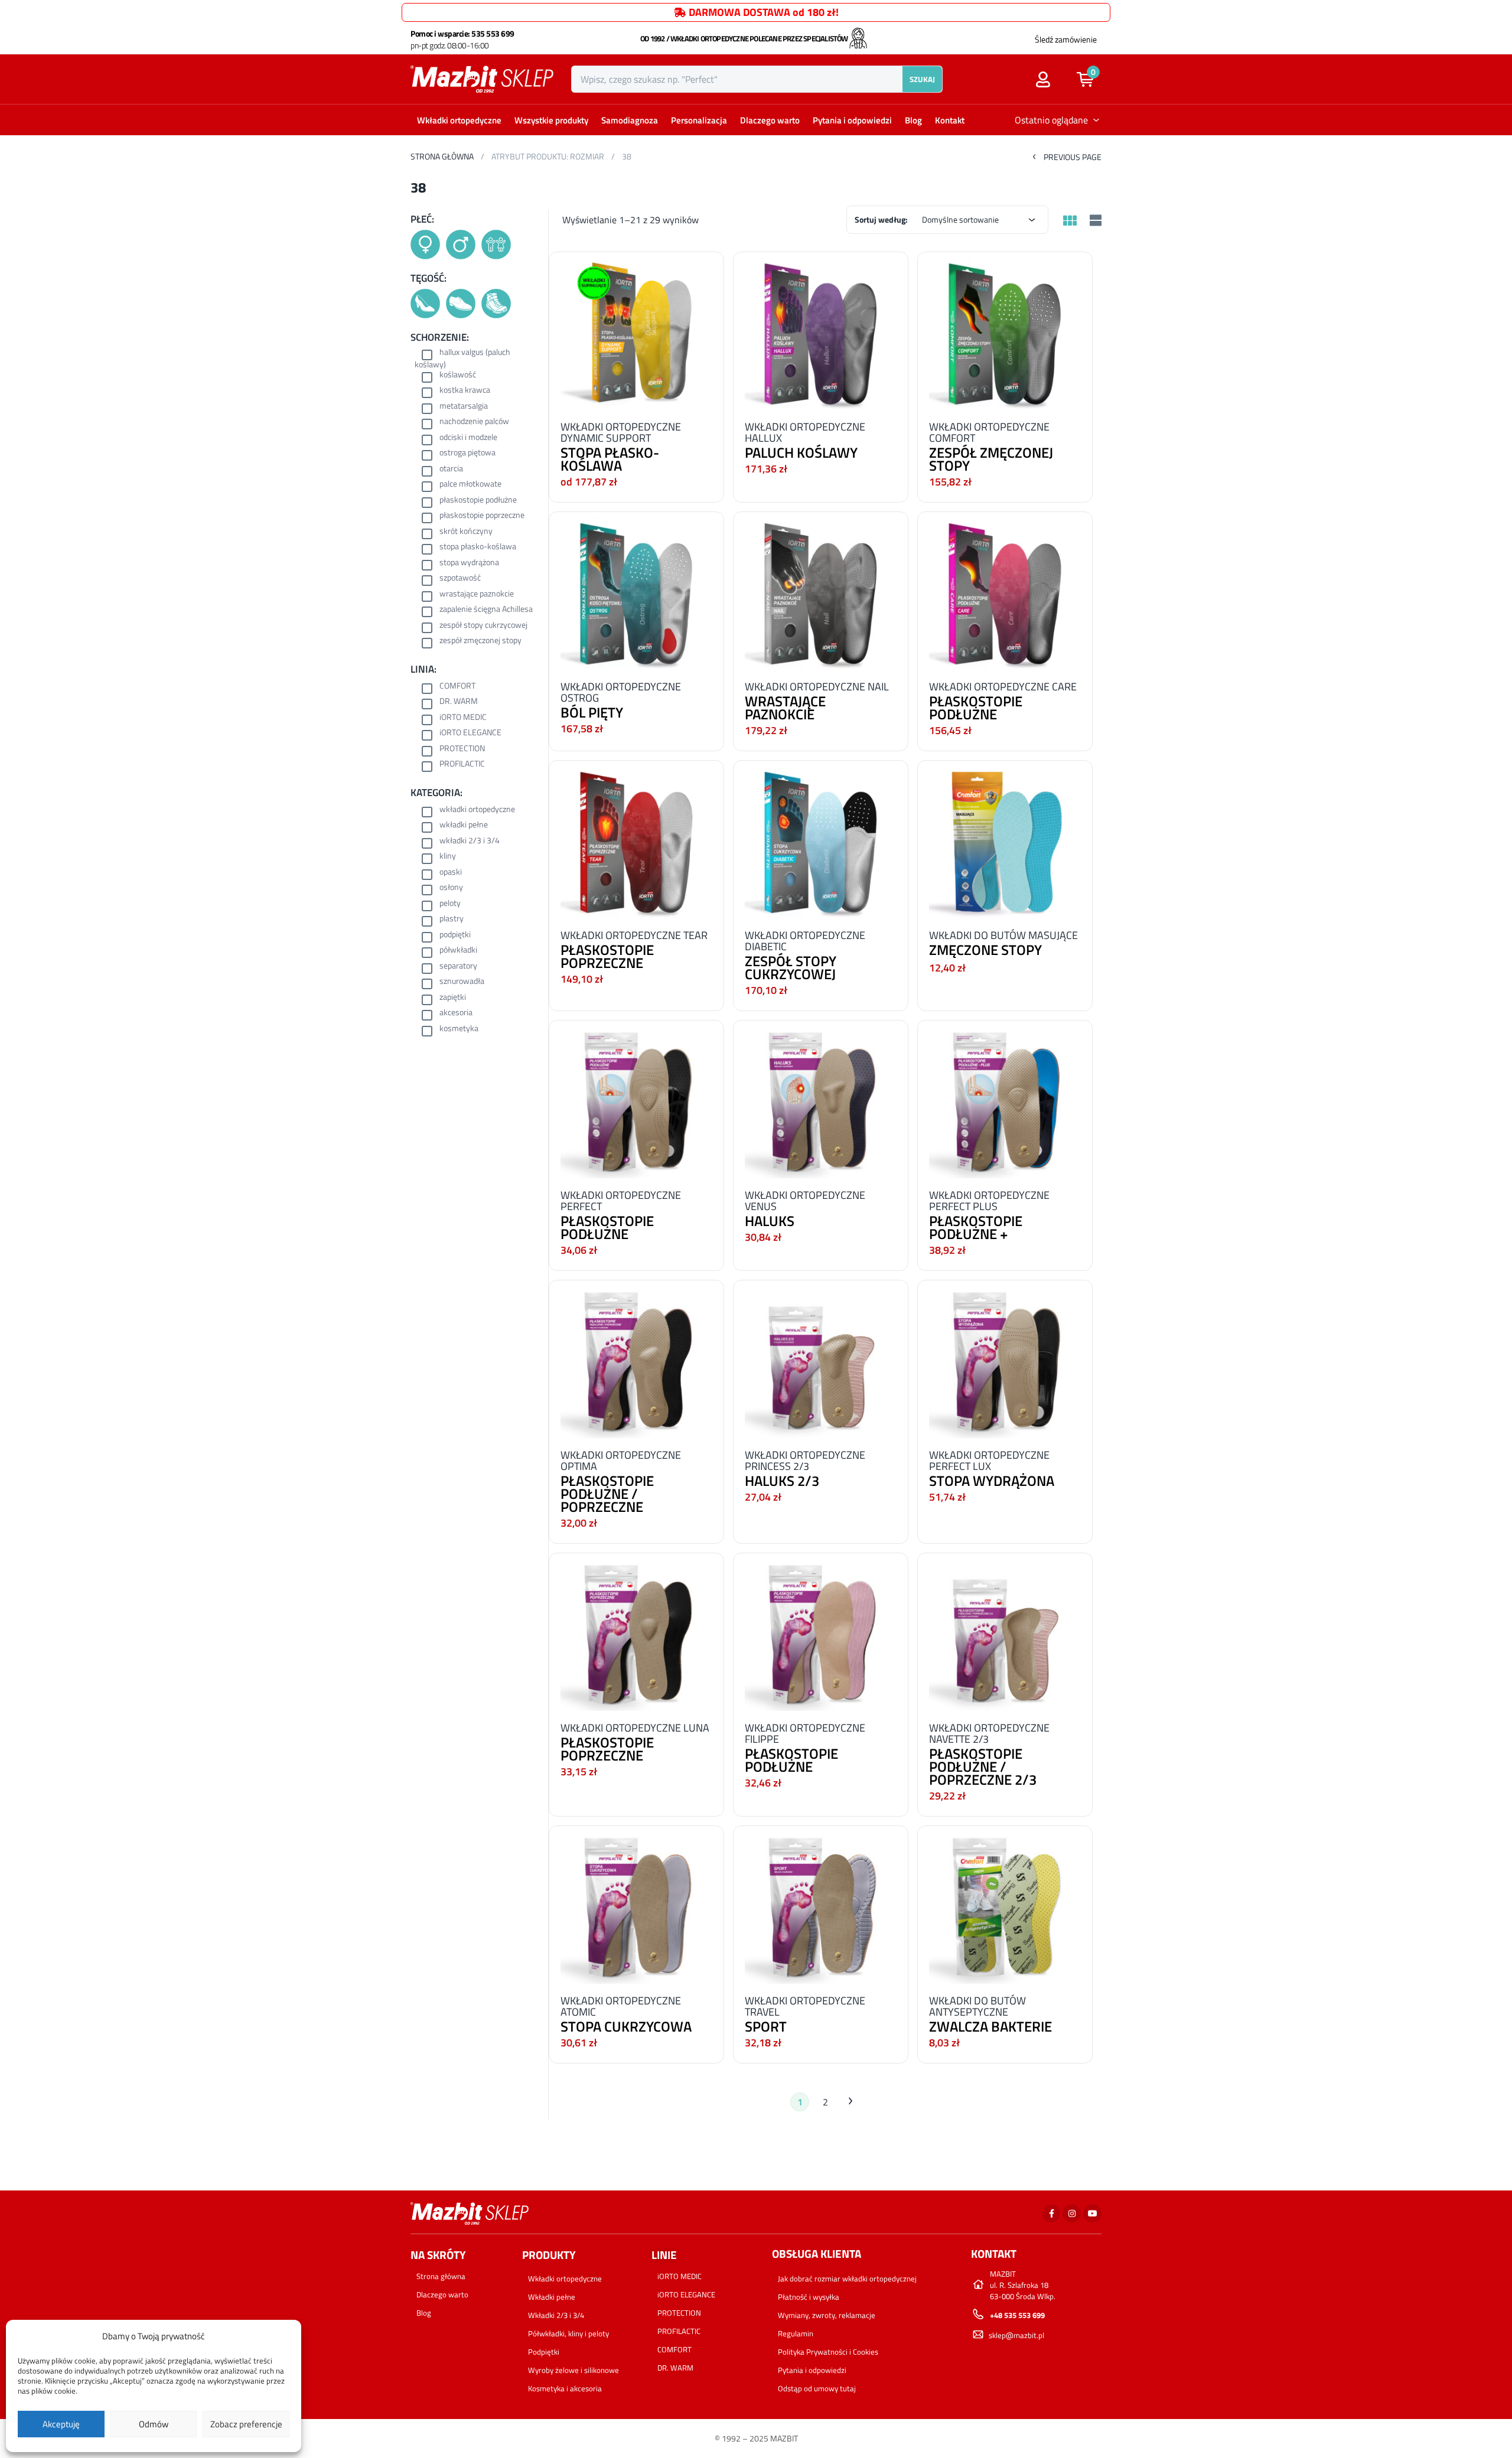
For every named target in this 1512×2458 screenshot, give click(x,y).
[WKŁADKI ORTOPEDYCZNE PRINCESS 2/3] (821, 1361)
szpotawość (460, 578)
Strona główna (442, 156)
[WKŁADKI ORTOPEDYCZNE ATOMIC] (636, 1907)
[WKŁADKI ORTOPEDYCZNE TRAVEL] (821, 1907)
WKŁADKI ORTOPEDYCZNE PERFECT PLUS (989, 1201)
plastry (452, 919)
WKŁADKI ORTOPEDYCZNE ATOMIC (621, 2006)
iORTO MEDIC (463, 718)
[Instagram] (1072, 2214)
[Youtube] (1092, 2214)
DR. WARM (459, 702)
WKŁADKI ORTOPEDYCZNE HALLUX (805, 432)
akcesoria (456, 1013)
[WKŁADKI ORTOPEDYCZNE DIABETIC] (821, 841)
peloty (450, 904)
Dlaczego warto (770, 120)
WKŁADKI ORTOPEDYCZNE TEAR (634, 935)
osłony (451, 888)
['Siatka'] (1070, 221)
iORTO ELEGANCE (470, 733)
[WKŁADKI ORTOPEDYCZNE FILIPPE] (821, 1634)
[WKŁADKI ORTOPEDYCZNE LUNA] (636, 1634)
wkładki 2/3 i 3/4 (470, 841)
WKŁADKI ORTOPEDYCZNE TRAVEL (805, 2006)
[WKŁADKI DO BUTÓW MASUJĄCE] (1005, 841)
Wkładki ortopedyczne (459, 120)
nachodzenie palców (474, 422)
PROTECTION (462, 749)
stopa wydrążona (469, 563)
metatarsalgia (464, 407)
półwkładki (458, 951)
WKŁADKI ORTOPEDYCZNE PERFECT (621, 1201)
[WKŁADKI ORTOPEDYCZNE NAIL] (821, 593)
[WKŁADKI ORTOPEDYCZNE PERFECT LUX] (1005, 1361)
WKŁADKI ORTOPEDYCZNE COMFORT (989, 432)
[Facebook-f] (1052, 2214)
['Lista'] (1094, 221)
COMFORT (457, 687)
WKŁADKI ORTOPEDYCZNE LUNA (635, 1728)
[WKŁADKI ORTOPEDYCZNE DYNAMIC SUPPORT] (636, 333)
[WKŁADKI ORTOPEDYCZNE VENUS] (821, 1101)
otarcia (451, 469)
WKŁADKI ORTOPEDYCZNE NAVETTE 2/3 (989, 1733)
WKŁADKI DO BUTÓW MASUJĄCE (1003, 935)
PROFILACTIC (462, 765)
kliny (448, 857)
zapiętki (453, 998)
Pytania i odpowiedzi (852, 120)
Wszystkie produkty (551, 120)
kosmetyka (459, 1029)
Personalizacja (699, 120)
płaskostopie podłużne (478, 501)
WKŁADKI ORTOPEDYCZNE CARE (1003, 687)
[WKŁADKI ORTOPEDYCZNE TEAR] (636, 841)
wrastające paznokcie (477, 594)
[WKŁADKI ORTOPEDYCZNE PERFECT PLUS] (1005, 1101)
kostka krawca (465, 391)
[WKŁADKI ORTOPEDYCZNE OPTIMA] (636, 1361)
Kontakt (950, 120)
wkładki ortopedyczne (477, 810)
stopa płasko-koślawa (478, 547)
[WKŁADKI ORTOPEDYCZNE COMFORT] (1005, 333)
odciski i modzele (468, 438)
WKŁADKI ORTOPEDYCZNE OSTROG (621, 692)
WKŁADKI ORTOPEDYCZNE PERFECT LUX (989, 1461)
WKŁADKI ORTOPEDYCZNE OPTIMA (621, 1461)
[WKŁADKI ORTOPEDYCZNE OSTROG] (636, 593)
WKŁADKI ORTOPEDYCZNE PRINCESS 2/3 (805, 1461)
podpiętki (455, 935)
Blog (913, 120)
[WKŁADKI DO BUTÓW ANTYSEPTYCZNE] (1005, 1907)
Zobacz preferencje (246, 2424)
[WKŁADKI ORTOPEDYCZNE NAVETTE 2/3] (1005, 1634)
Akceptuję (61, 2424)
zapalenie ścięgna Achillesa (486, 610)
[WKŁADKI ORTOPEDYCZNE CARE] (1005, 593)
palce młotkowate (470, 485)
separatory (458, 966)
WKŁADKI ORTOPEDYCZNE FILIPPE (805, 1733)
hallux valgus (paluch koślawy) (462, 358)
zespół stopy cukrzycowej (483, 626)
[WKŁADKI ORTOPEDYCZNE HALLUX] (821, 333)
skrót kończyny (466, 532)
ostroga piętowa (467, 453)
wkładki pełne (464, 825)
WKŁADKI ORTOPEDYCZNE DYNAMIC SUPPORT (621, 432)
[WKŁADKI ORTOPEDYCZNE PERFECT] (636, 1101)
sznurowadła (462, 982)
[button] (1091, 79)
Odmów (154, 2424)
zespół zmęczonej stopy (480, 641)
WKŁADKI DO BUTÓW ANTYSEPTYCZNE (977, 2006)
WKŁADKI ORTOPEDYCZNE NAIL (817, 687)
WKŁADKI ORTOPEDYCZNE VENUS (805, 1201)
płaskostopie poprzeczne (482, 516)
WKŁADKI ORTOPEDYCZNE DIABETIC (805, 941)
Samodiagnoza (630, 120)
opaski (451, 873)
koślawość (458, 375)
